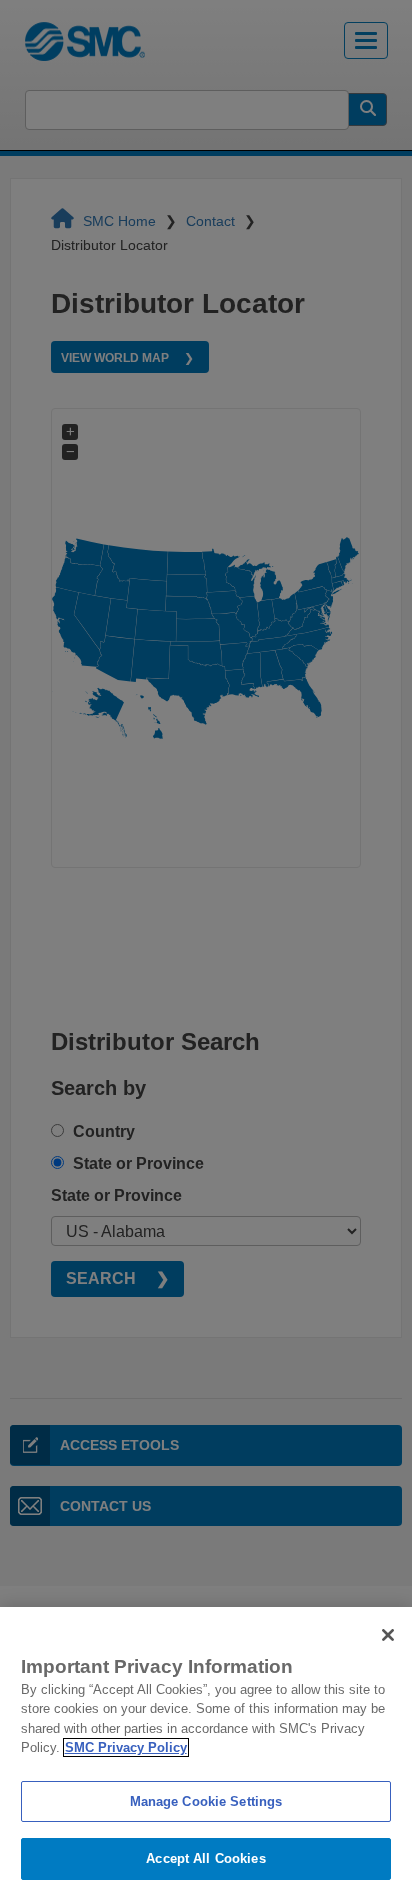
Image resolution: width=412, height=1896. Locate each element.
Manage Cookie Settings (206, 1801)
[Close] (388, 1635)
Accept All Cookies (205, 1858)
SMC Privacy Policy (126, 1747)
